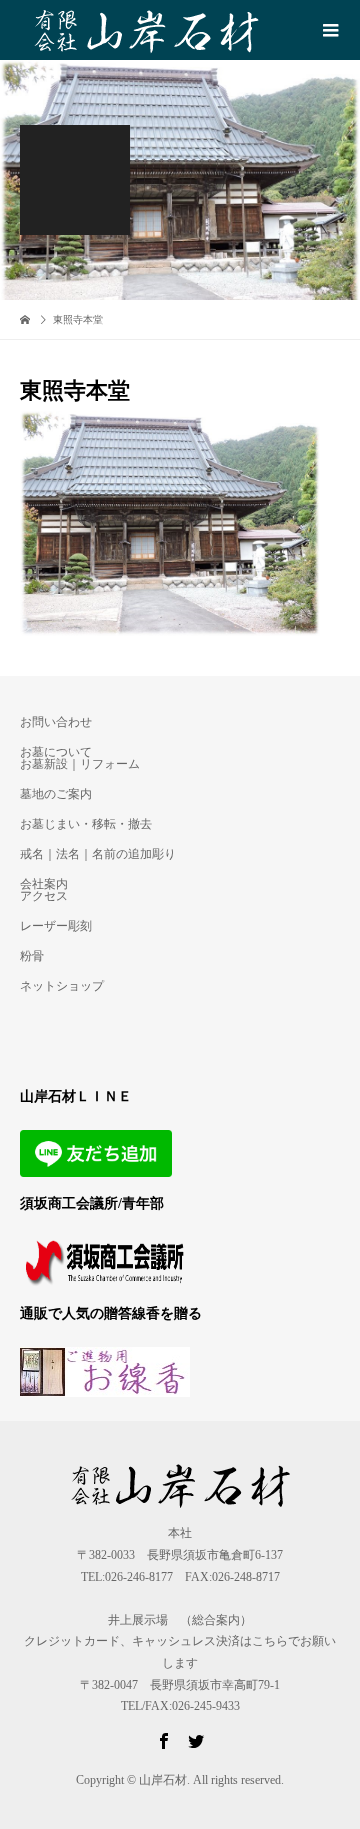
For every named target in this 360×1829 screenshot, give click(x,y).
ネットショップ (62, 986)
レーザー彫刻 (56, 926)
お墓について (56, 752)
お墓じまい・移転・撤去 (86, 824)
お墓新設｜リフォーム (80, 764)
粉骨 (32, 956)
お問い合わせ (56, 722)
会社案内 (44, 884)
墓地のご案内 (56, 794)
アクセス (44, 896)
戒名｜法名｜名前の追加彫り (98, 854)
